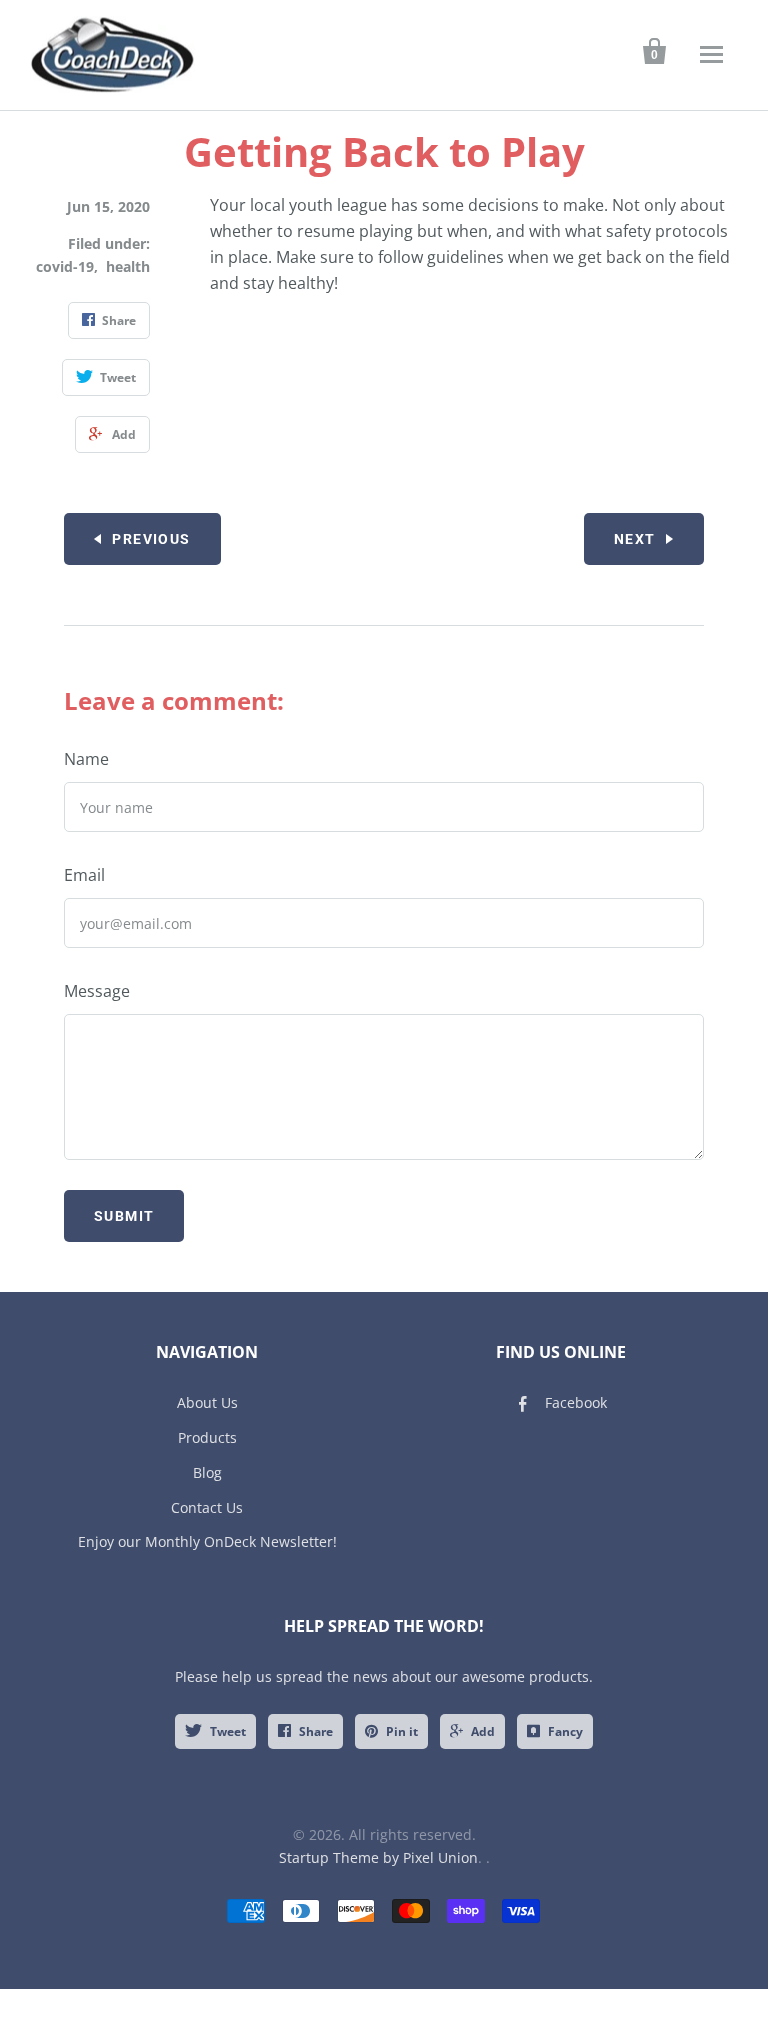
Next (635, 539)
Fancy (565, 1731)
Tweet (228, 1731)
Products (207, 1437)
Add (483, 1731)
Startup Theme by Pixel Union (378, 1857)
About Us (207, 1402)
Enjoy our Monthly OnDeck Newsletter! (207, 1541)
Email (84, 875)
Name (86, 759)
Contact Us (207, 1507)
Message (97, 991)
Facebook (576, 1402)
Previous (151, 539)
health (128, 266)
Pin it (402, 1731)
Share (316, 1731)
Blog (207, 1472)
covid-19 (65, 266)
